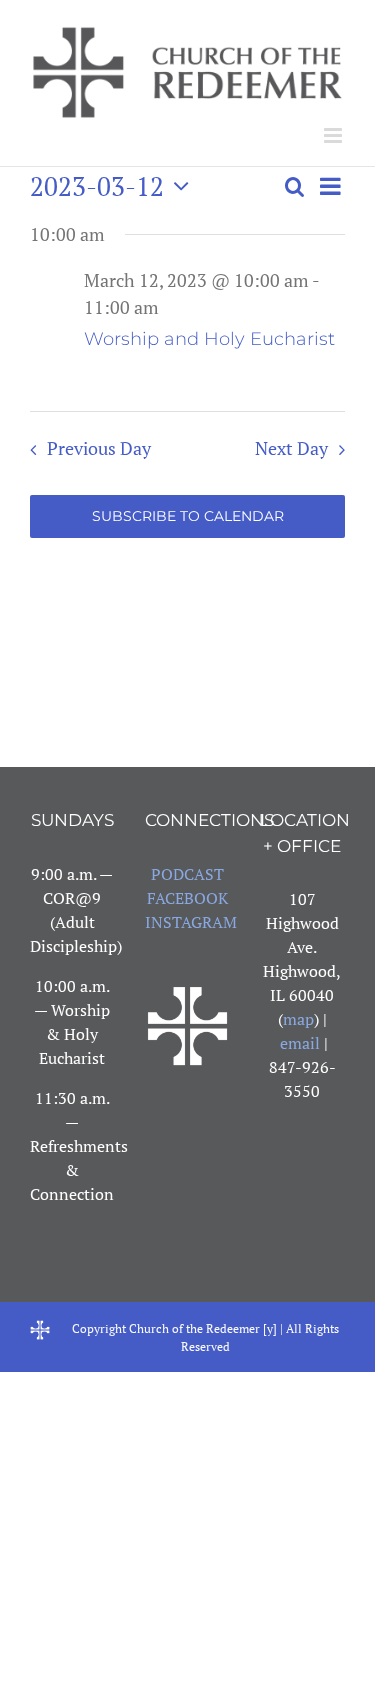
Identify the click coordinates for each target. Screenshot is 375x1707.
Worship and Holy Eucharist (209, 339)
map (298, 1019)
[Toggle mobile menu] (334, 135)
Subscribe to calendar (188, 516)
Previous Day (98, 448)
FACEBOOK (187, 898)
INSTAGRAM (191, 922)
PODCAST (187, 874)
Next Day (291, 448)
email (300, 1043)
